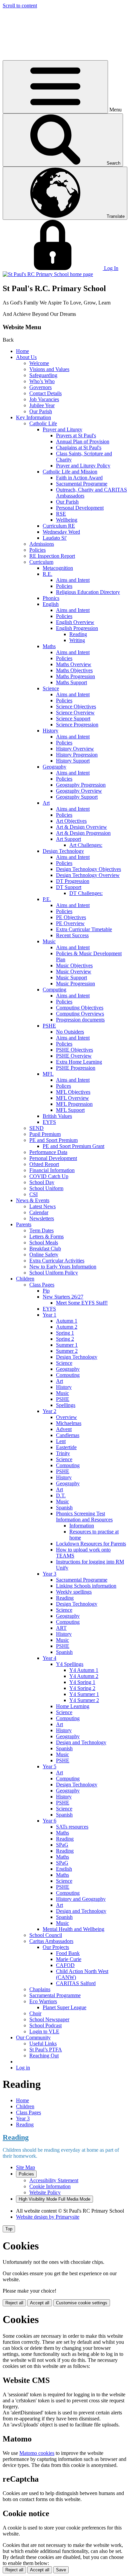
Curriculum (41, 562)
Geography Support (77, 797)
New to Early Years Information (63, 1267)
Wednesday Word (61, 532)
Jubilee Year (42, 405)
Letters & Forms (46, 1236)
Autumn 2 (67, 1327)
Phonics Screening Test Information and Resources (84, 1517)
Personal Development (80, 508)
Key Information (33, 417)
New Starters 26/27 (63, 1297)
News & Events (33, 1200)
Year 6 (49, 1821)
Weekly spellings (74, 1592)
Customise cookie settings (82, 2303)
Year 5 (49, 1766)
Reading (78, 634)
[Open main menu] (55, 87)
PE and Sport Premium (53, 1140)
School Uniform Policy (54, 1273)
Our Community (33, 2037)
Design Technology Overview (88, 875)
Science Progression (77, 725)
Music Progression (75, 984)
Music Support (71, 978)
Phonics (51, 598)
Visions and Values (49, 369)
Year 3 (49, 1574)
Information (82, 1526)
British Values (57, 1116)
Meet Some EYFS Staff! (82, 1303)
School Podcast (45, 2025)
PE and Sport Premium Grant (73, 1146)
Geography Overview (79, 791)
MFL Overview (72, 1098)
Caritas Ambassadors (51, 1941)
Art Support (68, 839)
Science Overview (75, 713)
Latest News (42, 1206)
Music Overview (74, 971)
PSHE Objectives (74, 1050)
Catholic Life (43, 423)
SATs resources (72, 1827)
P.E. (47, 899)
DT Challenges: (86, 893)
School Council (46, 1935)
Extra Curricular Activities (57, 1261)
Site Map (25, 2167)
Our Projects (56, 1947)
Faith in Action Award (79, 478)
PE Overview (70, 923)
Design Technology (63, 851)
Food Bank (68, 1953)
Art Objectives (71, 821)
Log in (23, 2068)
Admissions (42, 544)
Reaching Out (44, 2056)
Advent (64, 1429)
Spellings (66, 1405)
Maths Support (71, 682)
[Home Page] (48, 274)
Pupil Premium (45, 1134)
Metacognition (58, 568)
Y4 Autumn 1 (84, 1670)
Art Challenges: (86, 845)
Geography (54, 767)
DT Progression (73, 881)
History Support (73, 761)
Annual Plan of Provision (83, 441)
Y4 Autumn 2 (84, 1676)
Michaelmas (69, 1423)
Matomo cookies (37, 2453)
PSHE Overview (74, 1056)
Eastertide (66, 1447)
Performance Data (48, 1152)
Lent (61, 1441)
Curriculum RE (59, 526)
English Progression (77, 628)
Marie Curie (69, 1959)
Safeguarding (43, 375)
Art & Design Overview (81, 827)
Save (61, 2570)
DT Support (69, 887)
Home (22, 351)
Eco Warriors (43, 2001)
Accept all (40, 2303)
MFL (48, 1074)
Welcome (39, 363)
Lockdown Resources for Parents (91, 1544)
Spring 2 (65, 1339)
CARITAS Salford (76, 1983)
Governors (40, 387)
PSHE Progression (76, 1068)
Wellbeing (67, 520)
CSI (33, 1194)
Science (51, 688)
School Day (42, 1182)
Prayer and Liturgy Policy (83, 466)
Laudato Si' (55, 538)
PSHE (49, 1026)
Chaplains (40, 1989)
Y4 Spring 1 (82, 1682)
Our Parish (41, 411)
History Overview (75, 749)
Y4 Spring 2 (82, 1688)
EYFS (49, 1122)
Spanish (64, 1507)
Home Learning (73, 1706)
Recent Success (72, 935)
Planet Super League (64, 2007)
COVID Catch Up (49, 1176)
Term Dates (41, 1230)
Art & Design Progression (83, 833)
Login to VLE (44, 2031)
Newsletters (42, 1218)
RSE (61, 514)
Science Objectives (76, 706)
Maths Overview (74, 664)
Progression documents (80, 1020)
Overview (66, 1417)
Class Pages (42, 1285)
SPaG (62, 1845)
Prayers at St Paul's (76, 435)
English (51, 604)
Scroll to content (20, 6)
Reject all (14, 2303)
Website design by (48, 2217)
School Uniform (46, 1188)
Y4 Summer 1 (84, 1694)
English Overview (75, 622)
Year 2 (49, 1411)
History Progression (77, 755)
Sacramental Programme (82, 484)
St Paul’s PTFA (46, 2050)
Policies (37, 550)
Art (46, 803)
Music (49, 941)
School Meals (44, 1242)
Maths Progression (75, 676)
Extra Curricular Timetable (84, 929)
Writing (77, 640)
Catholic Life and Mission (70, 472)
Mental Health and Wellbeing (73, 1929)
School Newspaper (49, 2019)
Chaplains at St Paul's (79, 448)
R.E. (47, 574)
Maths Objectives (74, 670)
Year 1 (49, 1315)
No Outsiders (70, 1032)
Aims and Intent (73, 580)
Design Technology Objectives (88, 869)
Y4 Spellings (70, 1664)
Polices (63, 1086)
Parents (24, 1224)
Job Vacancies (44, 399)
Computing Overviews (80, 1014)
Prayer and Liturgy (62, 429)
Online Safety (44, 1255)
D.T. (61, 1495)
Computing (54, 990)
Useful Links (43, 2044)
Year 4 (49, 1658)
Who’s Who (42, 381)
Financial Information (52, 1170)
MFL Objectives (73, 1092)
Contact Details (45, 393)
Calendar (39, 1212)
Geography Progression (81, 785)
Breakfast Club (45, 1249)
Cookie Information (50, 2186)
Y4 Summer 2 (84, 1700)
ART (61, 1628)
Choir (35, 2013)
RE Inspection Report (52, 556)
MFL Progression (74, 1104)
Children (25, 1279)
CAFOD (65, 1965)
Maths (49, 646)
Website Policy (45, 2192)
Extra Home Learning (79, 1062)
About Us (26, 357)
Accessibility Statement (54, 2180)
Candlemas (68, 1435)
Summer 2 (67, 1351)
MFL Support (70, 1110)
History (50, 731)
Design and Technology (81, 1742)
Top (9, 2229)
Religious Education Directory (88, 592)
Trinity (63, 1453)
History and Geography (81, 1899)
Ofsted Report (44, 1164)
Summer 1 (67, 1345)
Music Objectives (74, 965)
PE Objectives (71, 917)
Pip (46, 1291)
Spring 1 (65, 1333)
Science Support (73, 719)
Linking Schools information (86, 1586)
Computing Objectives (80, 1008)
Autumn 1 (67, 1321)
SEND (36, 1128)
